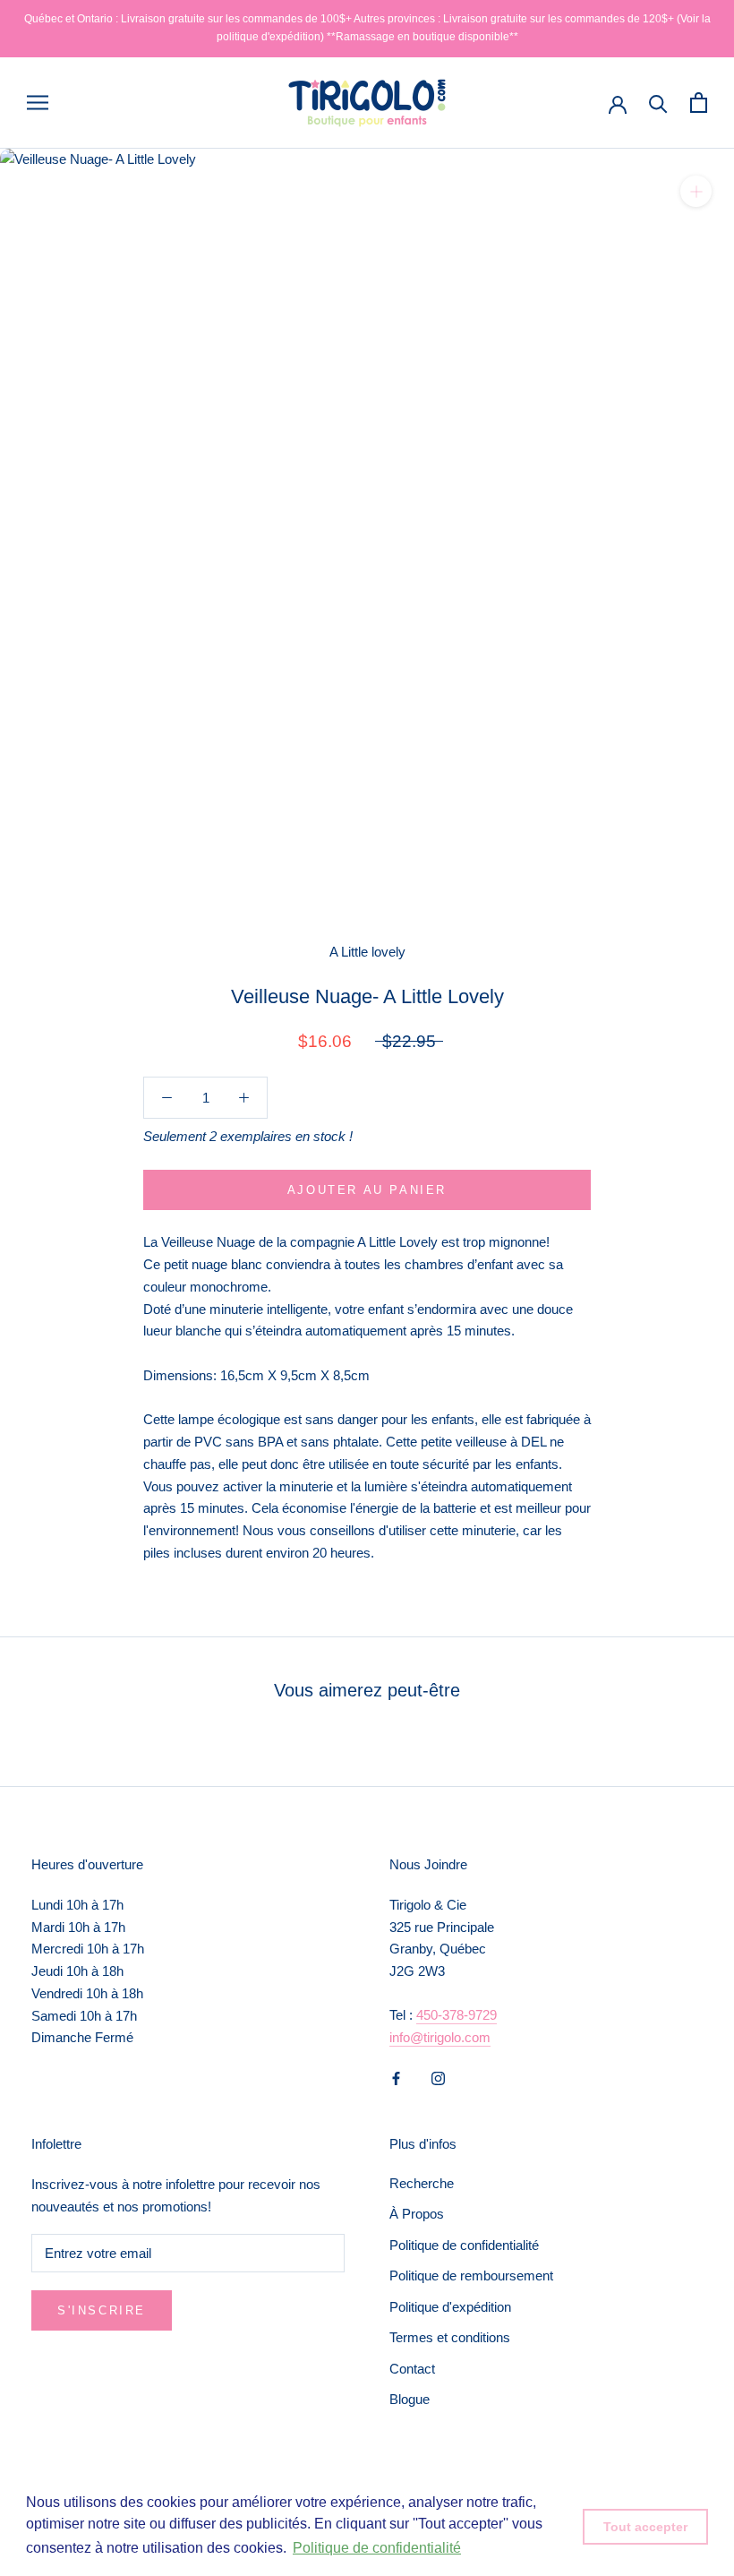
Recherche (422, 2183)
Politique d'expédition (450, 2307)
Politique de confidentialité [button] (377, 2548)
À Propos (417, 2214)
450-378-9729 (457, 2015)
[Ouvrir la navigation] (38, 103)
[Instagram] (438, 2078)
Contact (412, 2369)
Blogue (410, 2399)
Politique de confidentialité (464, 2245)
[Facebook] (396, 2078)
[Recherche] (658, 103)
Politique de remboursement (471, 2275)
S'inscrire (102, 2310)
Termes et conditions (450, 2337)
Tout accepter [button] (645, 2527)
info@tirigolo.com (440, 2037)
